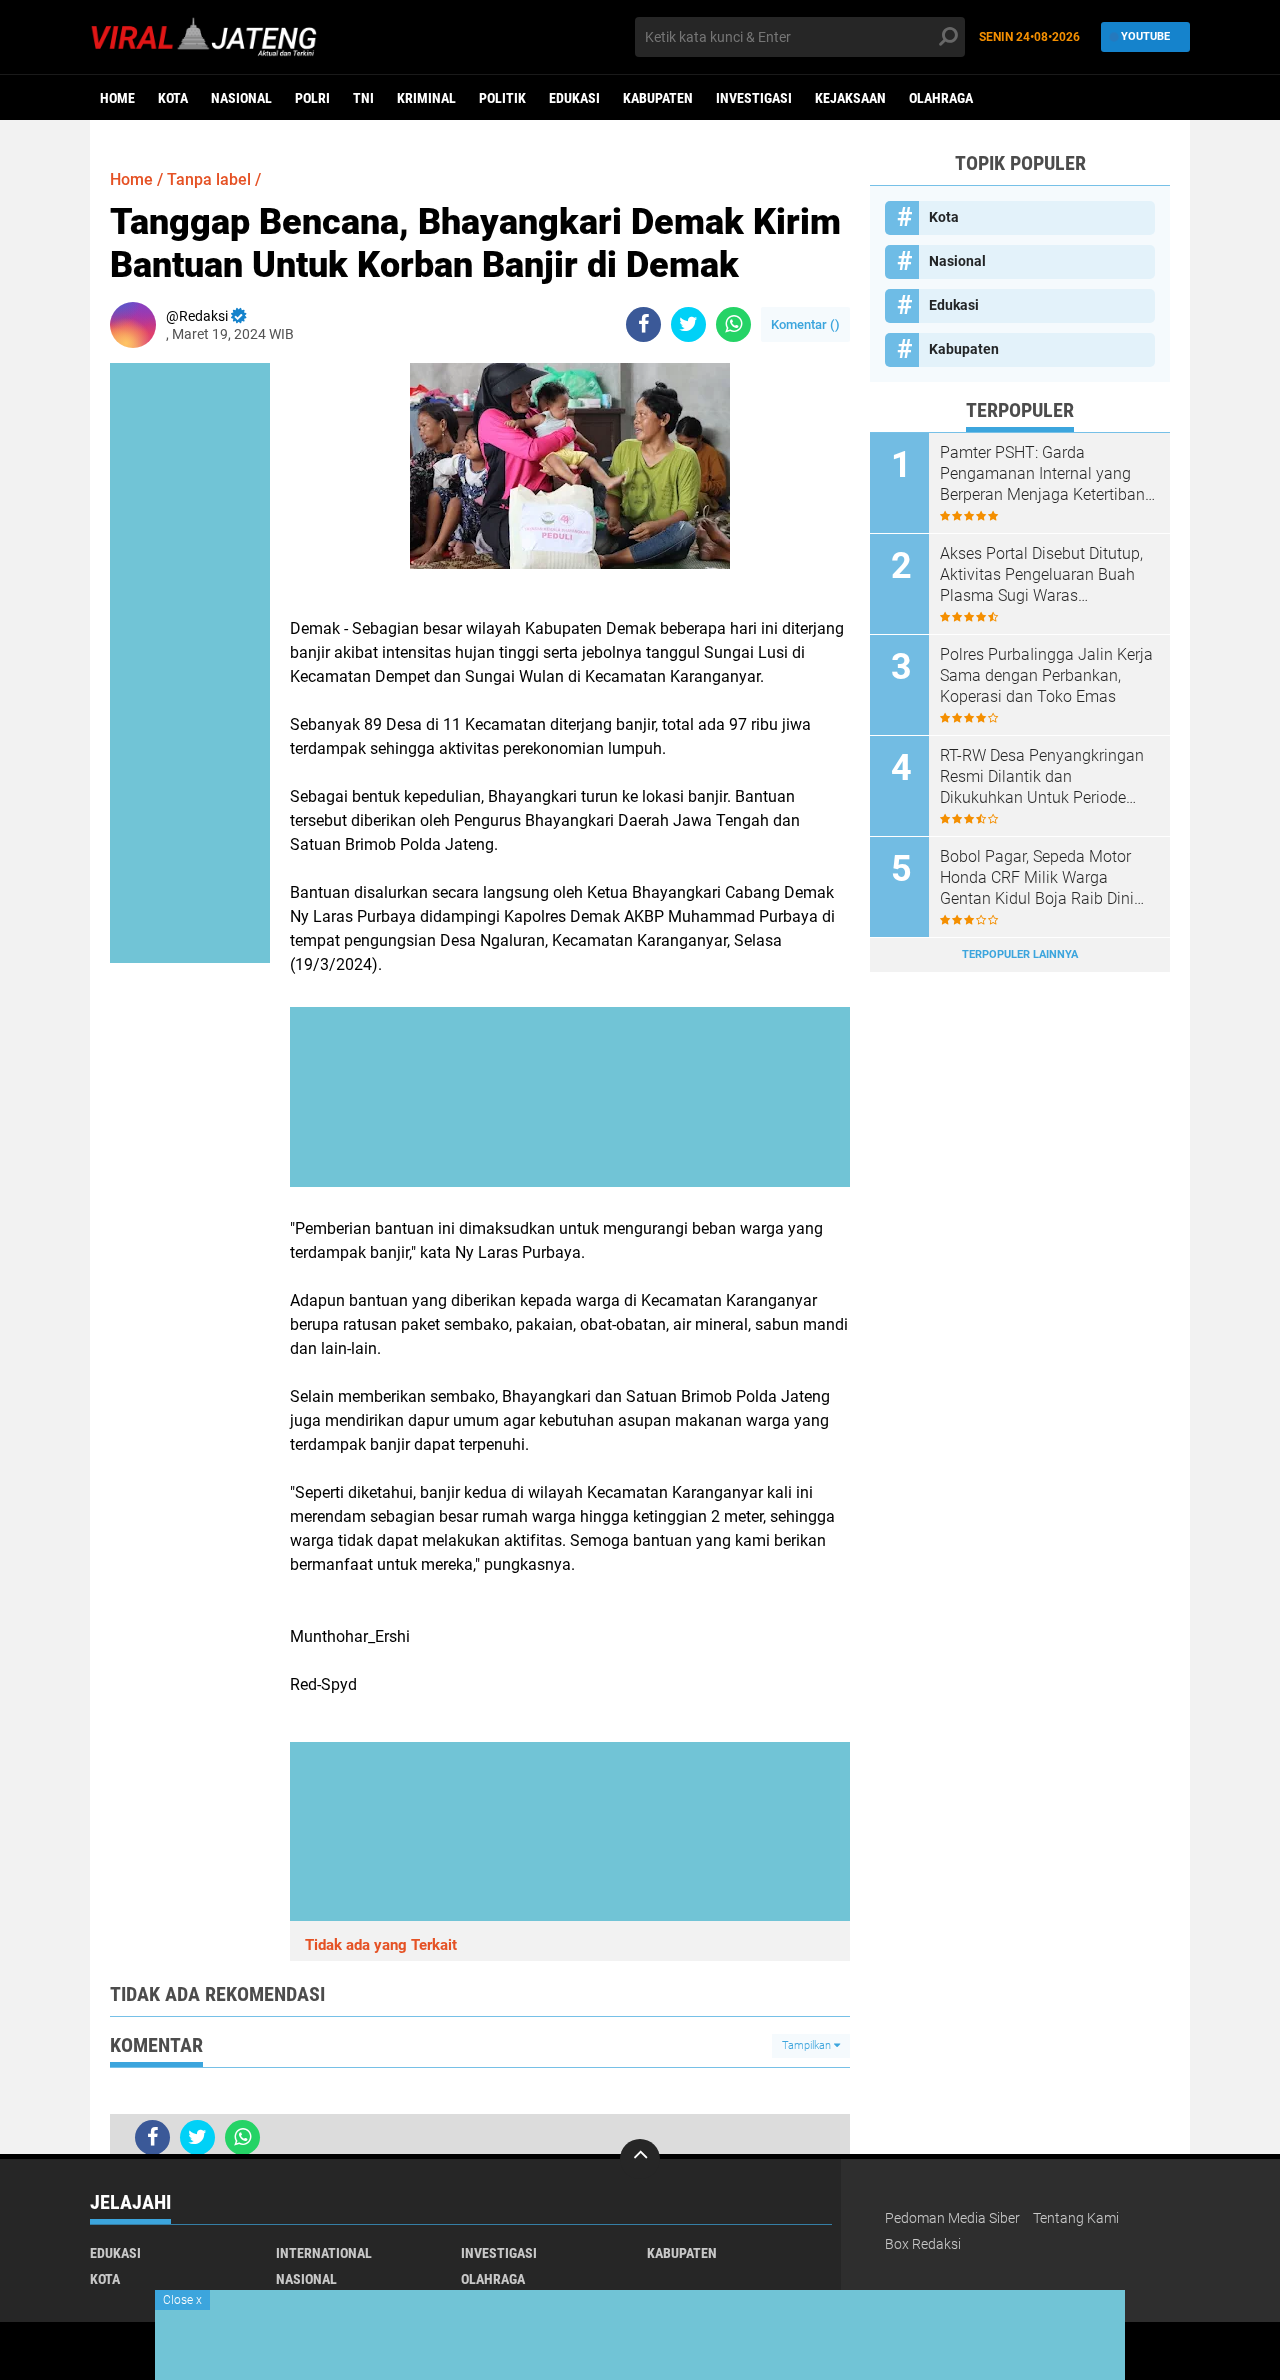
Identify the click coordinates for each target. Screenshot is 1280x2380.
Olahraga (941, 98)
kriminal (426, 98)
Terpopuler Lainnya (1020, 954)
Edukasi (574, 98)
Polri (312, 98)
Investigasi (754, 98)
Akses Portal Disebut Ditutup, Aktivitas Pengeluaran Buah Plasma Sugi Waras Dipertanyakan (1041, 575)
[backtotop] (640, 2159)
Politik (502, 98)
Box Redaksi (923, 2244)
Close (182, 2300)
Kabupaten (658, 98)
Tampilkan (808, 2045)
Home (117, 98)
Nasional (241, 98)
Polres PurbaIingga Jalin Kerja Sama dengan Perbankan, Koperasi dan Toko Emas (1046, 675)
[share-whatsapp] (733, 324)
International (324, 2253)
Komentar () (805, 324)
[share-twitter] (688, 324)
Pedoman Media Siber (952, 2218)
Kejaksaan (850, 98)
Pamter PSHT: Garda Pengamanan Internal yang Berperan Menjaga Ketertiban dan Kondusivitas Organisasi (1042, 474)
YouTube (1145, 36)
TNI (363, 98)
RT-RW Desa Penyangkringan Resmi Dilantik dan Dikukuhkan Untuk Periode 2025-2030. (1042, 777)
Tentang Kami (1076, 2218)
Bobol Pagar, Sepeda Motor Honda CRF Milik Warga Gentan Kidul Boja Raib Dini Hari (1037, 878)
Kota (173, 98)
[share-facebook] (643, 324)
